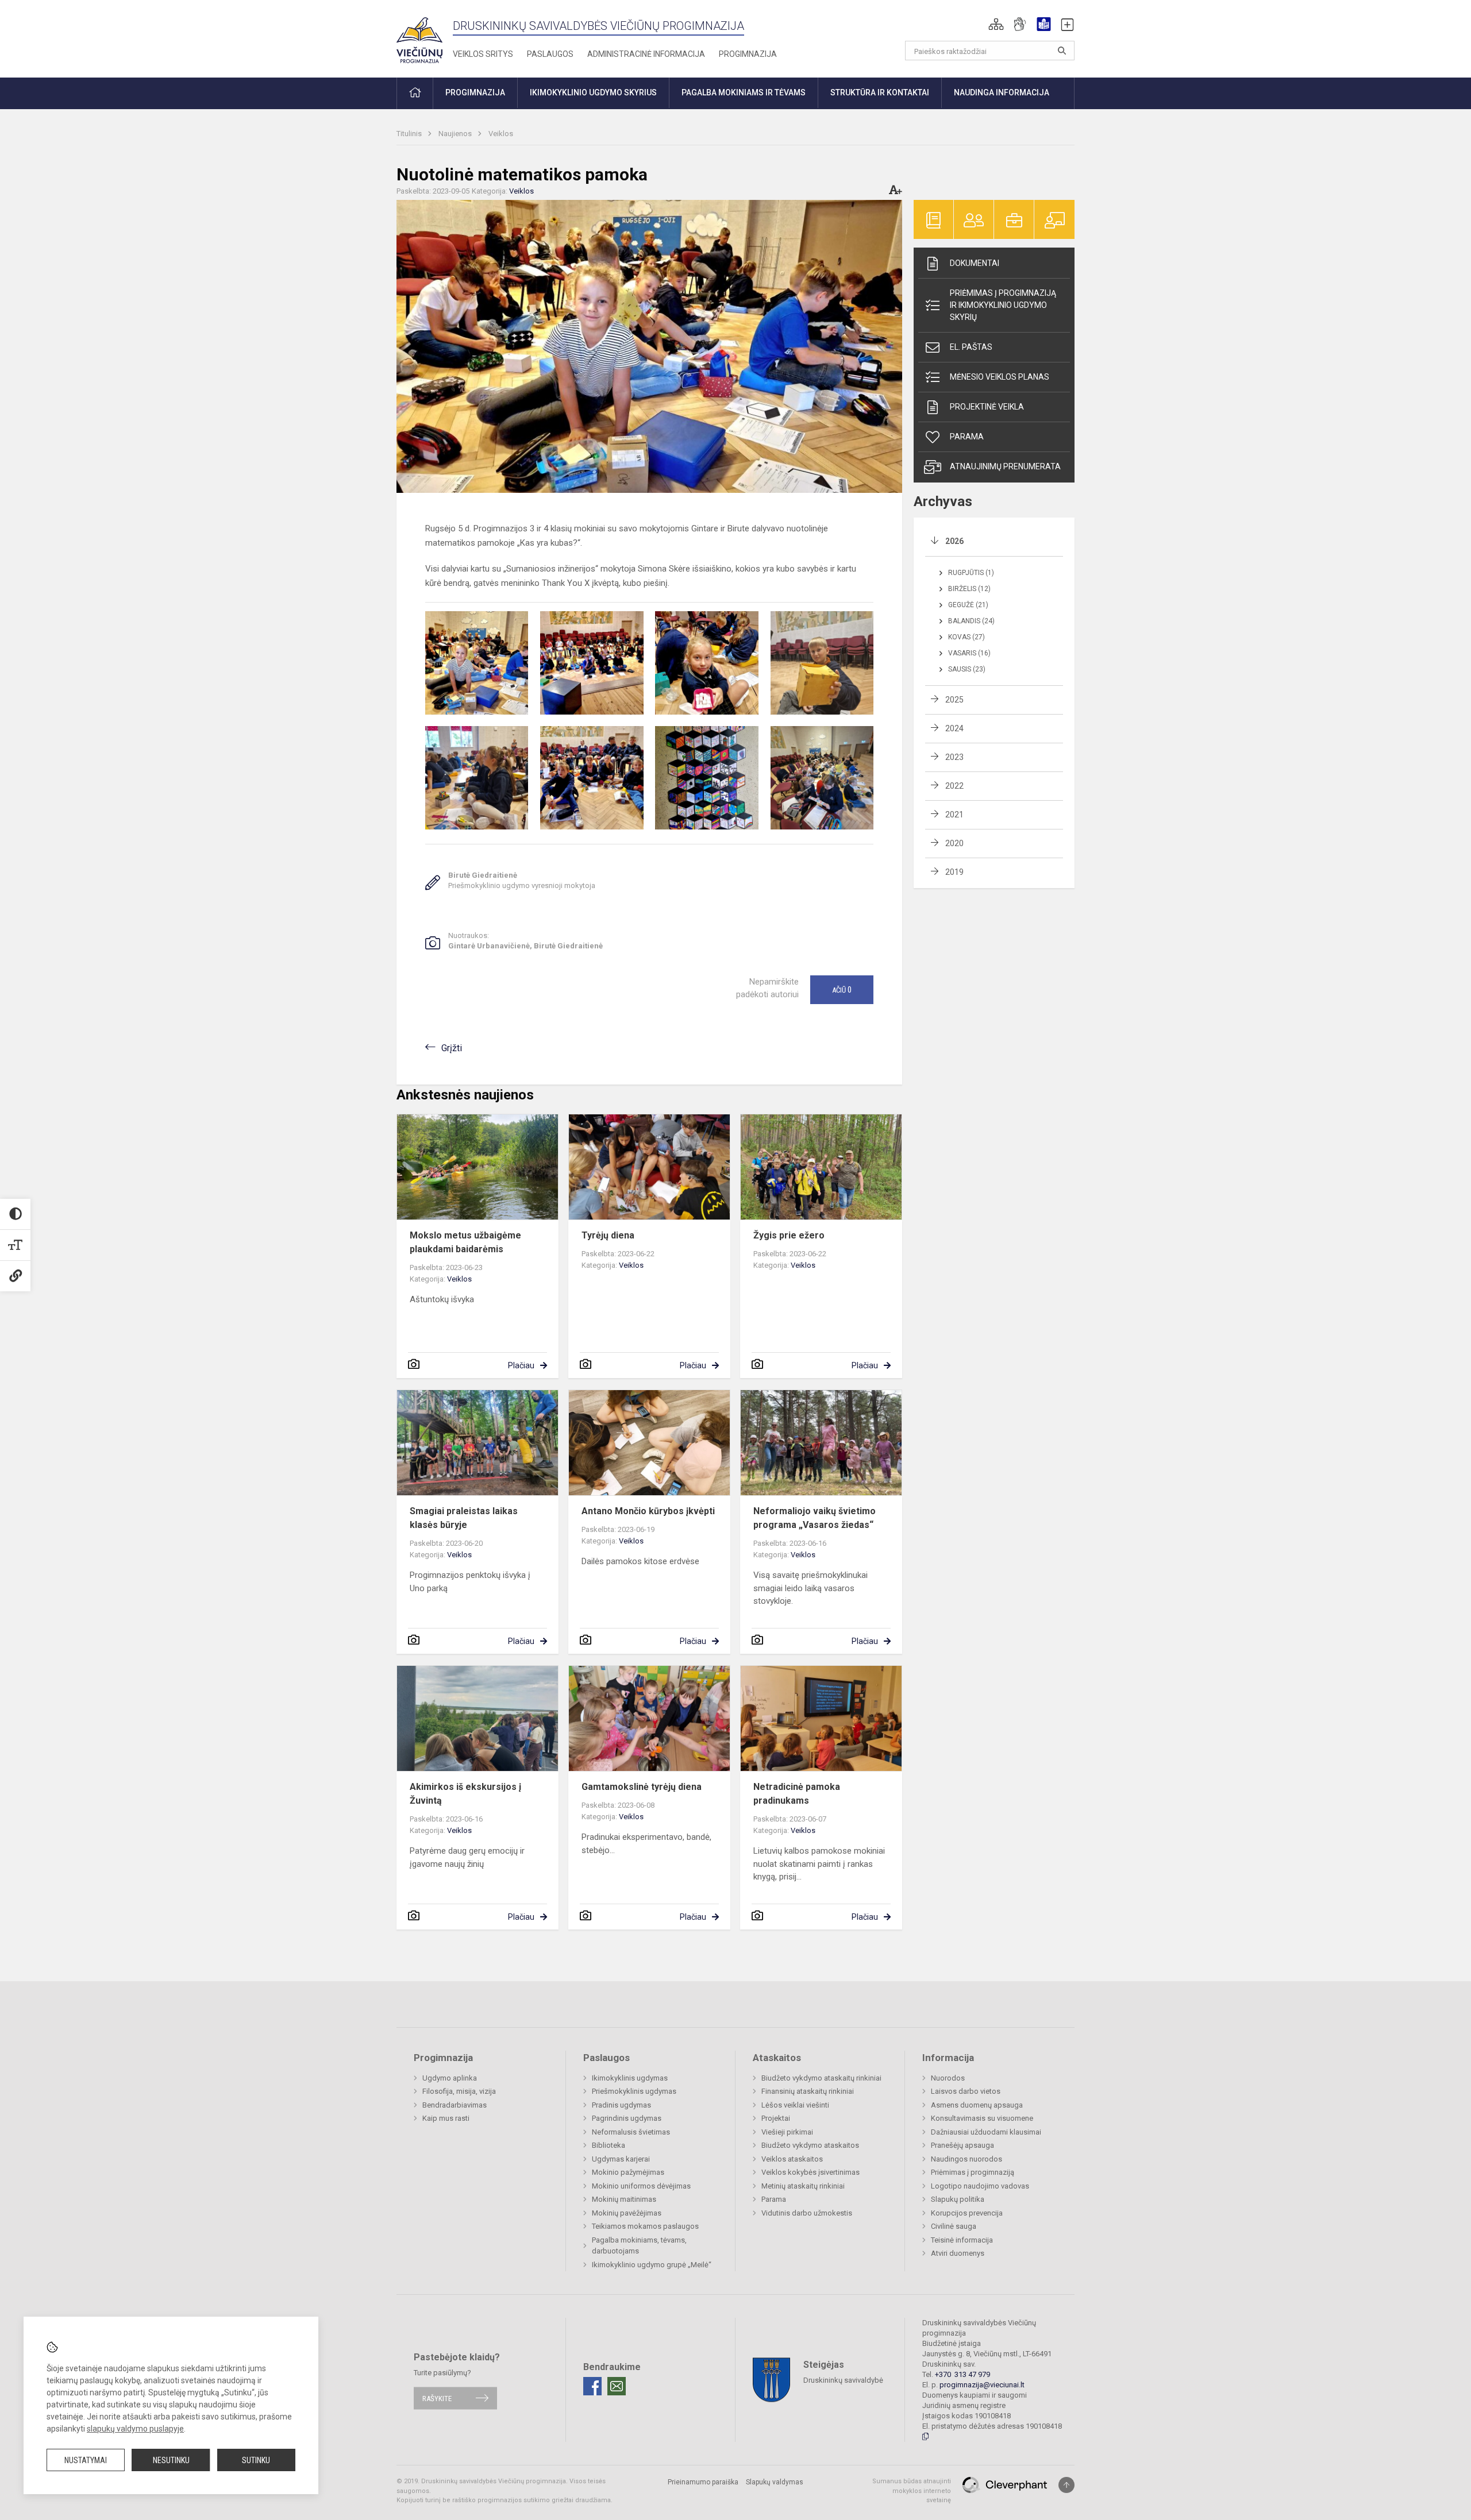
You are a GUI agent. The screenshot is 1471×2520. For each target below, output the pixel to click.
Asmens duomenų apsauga (977, 2105)
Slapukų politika (958, 2199)
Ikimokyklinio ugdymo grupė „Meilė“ (652, 2265)
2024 (954, 728)
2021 (954, 815)
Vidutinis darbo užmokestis (807, 2213)
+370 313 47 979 (962, 2374)
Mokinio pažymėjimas (628, 2172)
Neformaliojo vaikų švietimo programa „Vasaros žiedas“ (815, 1518)
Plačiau (521, 1365)
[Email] (617, 2386)
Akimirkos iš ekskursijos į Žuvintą (465, 1794)
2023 (954, 757)
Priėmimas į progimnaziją (973, 2172)
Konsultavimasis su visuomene (982, 2118)
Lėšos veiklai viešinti (795, 2105)
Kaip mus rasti (446, 2118)
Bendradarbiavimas (455, 2105)
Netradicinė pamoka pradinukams (797, 1794)
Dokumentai (975, 263)
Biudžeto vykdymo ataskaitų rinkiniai (821, 2078)
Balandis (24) (971, 621)
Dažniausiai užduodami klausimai (986, 2132)
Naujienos (456, 134)
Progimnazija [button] (475, 92)
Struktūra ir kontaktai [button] (880, 92)
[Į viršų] (1066, 2485)
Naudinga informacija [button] (1002, 92)
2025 (954, 700)
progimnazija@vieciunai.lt (982, 2385)
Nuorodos (948, 2078)
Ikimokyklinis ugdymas (630, 2078)
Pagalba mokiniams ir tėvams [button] (744, 92)
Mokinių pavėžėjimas (627, 2213)
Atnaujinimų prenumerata (1005, 466)
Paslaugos (550, 54)
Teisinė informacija (962, 2240)
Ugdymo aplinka (450, 2078)
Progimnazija (748, 54)
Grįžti (452, 1048)
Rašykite (437, 2398)
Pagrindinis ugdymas (627, 2118)
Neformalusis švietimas (631, 2132)
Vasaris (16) (969, 653)
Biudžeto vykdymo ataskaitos (810, 2145)
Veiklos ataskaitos (792, 2159)
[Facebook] (592, 2386)
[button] (996, 24)
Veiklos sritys (483, 54)
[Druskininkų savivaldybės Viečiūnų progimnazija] (419, 36)
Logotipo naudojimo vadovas (980, 2186)
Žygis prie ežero (789, 1235)
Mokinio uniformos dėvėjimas (641, 2186)
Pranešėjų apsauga (962, 2145)
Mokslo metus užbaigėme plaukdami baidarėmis (465, 1242)
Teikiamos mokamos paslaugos (645, 2226)
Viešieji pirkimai (787, 2132)
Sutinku (256, 2460)
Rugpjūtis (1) (971, 573)
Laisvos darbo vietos (966, 2091)
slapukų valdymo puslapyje (135, 2429)
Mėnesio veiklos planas (1000, 377)
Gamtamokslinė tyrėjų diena (642, 1787)
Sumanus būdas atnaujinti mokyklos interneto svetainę (912, 2491)
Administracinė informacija (646, 54)
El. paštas (971, 347)
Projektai (776, 2118)
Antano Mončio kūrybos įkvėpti (648, 1511)
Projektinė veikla (987, 407)
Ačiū (842, 990)
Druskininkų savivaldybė (843, 2380)
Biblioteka (609, 2145)
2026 (954, 541)
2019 (954, 872)
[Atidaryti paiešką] (1062, 51)
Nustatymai (86, 2460)
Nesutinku (171, 2460)
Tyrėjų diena (608, 1235)
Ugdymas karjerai (621, 2159)
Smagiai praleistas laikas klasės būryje (464, 1518)
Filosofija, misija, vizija (459, 2091)
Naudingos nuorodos (966, 2159)
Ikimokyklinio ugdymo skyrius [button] (593, 92)
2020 (954, 843)
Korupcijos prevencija (967, 2213)
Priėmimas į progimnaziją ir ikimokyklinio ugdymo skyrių (1003, 305)
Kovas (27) (966, 637)
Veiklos (501, 134)
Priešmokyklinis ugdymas (634, 2091)
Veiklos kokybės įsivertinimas (810, 2172)
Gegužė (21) (968, 605)
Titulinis (410, 134)
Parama (967, 437)
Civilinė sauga (954, 2226)
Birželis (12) (969, 589)
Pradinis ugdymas (621, 2105)
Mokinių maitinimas (624, 2199)
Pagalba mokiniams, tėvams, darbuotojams (639, 2246)
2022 (954, 786)
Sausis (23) (967, 669)
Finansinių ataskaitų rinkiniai (808, 2091)
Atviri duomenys (958, 2253)
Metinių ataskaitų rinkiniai (803, 2186)
